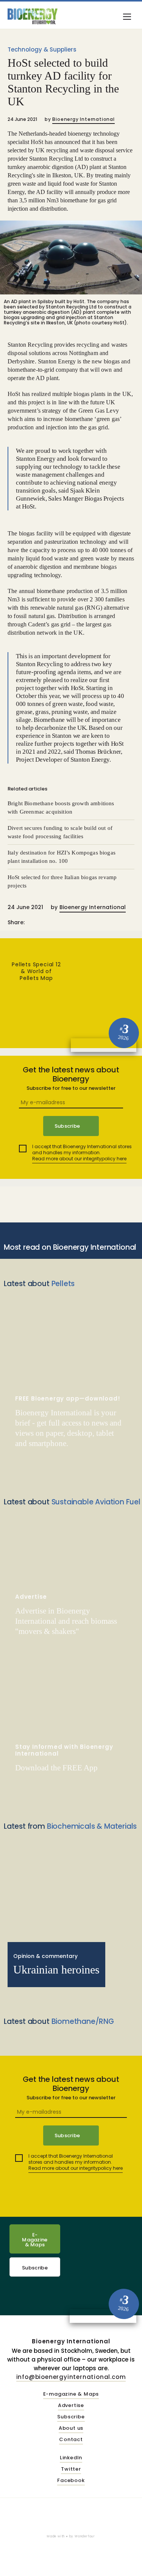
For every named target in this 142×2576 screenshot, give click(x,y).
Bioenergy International (83, 119)
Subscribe (35, 2268)
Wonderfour (85, 2536)
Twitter (71, 2469)
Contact (71, 2440)
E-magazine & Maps (71, 2394)
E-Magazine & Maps (35, 2240)
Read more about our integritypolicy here (79, 1159)
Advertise (71, 2406)
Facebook (71, 2481)
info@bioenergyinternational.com (71, 2377)
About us (71, 2428)
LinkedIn (71, 2458)
